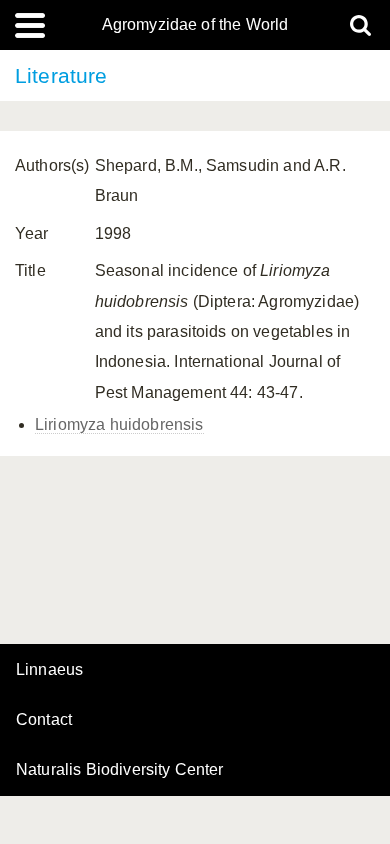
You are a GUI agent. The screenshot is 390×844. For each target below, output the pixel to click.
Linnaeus (49, 670)
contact (44, 719)
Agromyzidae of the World (195, 25)
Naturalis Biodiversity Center (120, 770)
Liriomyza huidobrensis (119, 424)
